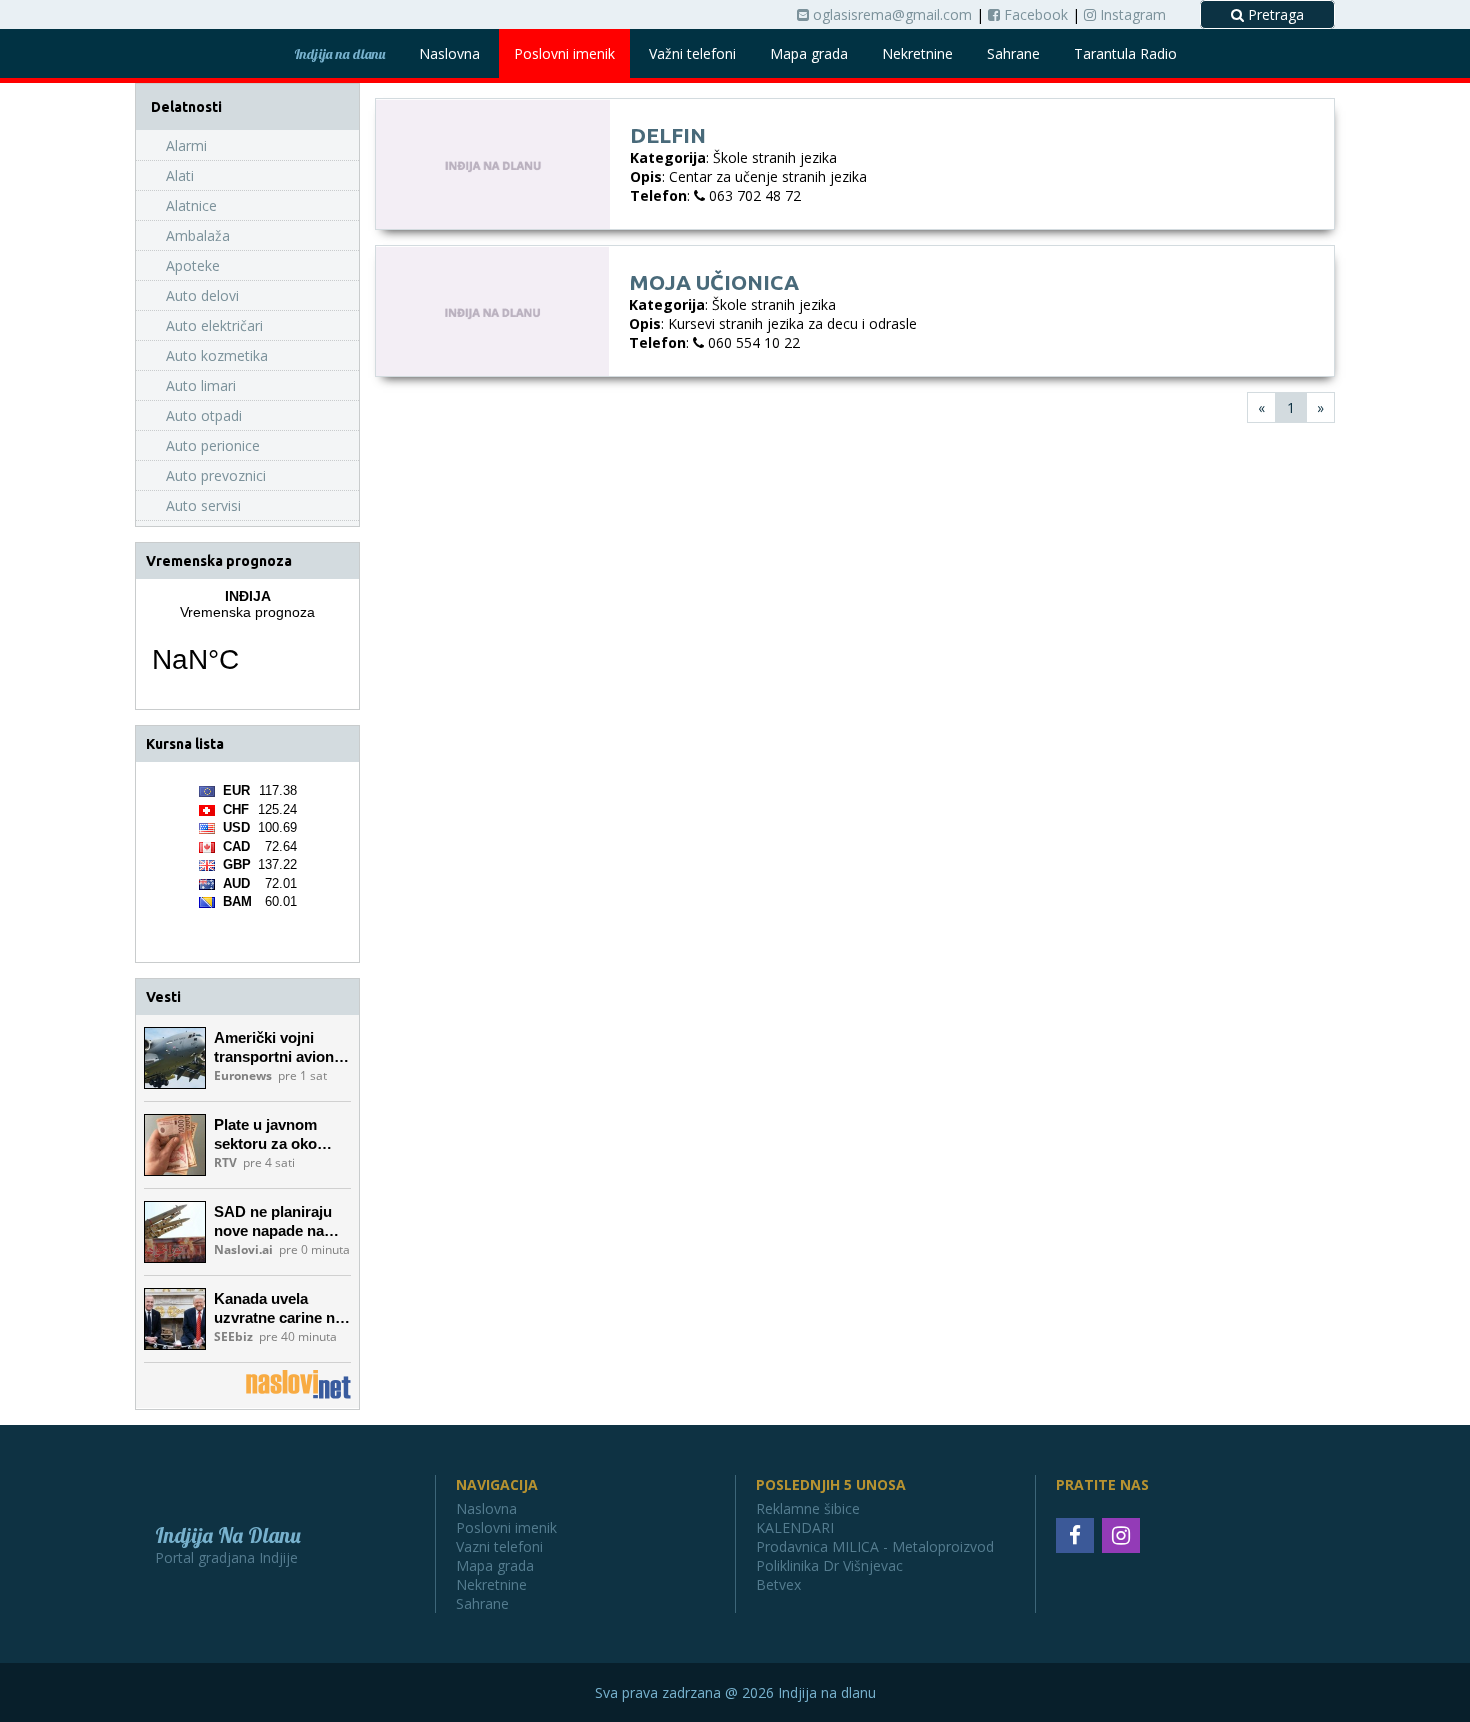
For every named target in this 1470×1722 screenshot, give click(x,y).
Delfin (668, 135)
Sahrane (1013, 53)
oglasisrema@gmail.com (890, 14)
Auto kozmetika (217, 355)
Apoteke (193, 265)
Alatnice (191, 205)
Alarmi (186, 145)
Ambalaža (198, 235)
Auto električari (214, 325)
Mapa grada (809, 53)
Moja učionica (714, 282)
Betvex (778, 1584)
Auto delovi (202, 295)
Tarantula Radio (1125, 53)
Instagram (1131, 14)
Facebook (1034, 14)
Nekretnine (917, 53)
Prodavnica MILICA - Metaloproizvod (875, 1546)
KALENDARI (795, 1527)
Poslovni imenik (564, 53)
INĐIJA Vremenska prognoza (247, 644)
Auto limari (201, 385)
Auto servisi (203, 505)
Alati (180, 175)
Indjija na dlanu (339, 54)
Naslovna (449, 53)
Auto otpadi (204, 415)
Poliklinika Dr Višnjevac (829, 1565)
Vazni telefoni (499, 1546)
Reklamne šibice (808, 1508)
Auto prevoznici (216, 475)
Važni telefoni (692, 53)
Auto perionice (213, 445)
